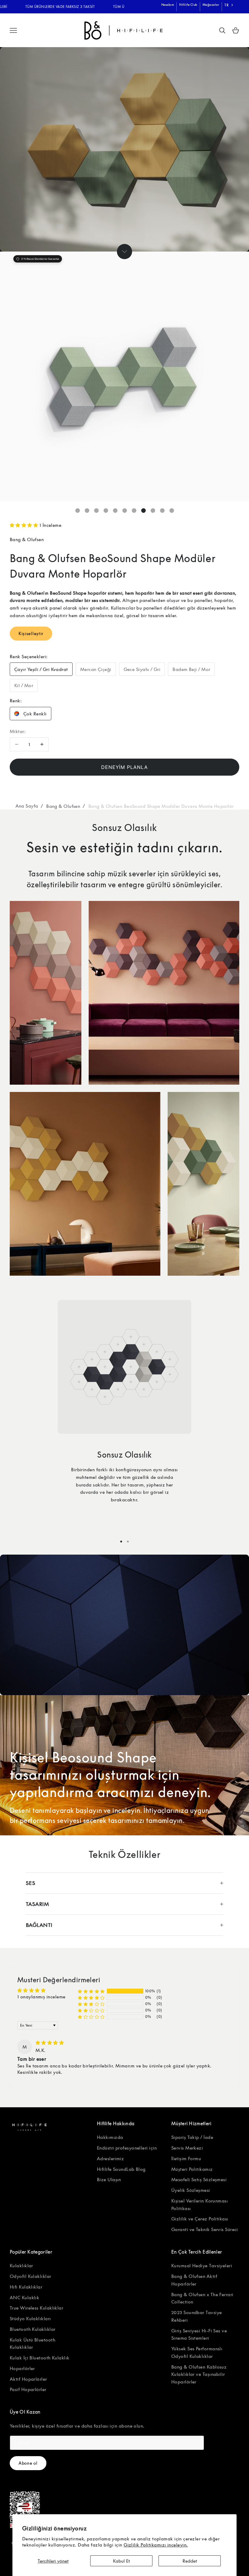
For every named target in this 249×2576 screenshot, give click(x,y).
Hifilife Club (188, 5)
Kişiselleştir (31, 633)
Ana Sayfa (27, 806)
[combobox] (229, 5)
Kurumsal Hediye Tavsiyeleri (202, 2265)
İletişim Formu (186, 2158)
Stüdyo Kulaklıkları (30, 2318)
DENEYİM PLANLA (124, 767)
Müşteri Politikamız (192, 2169)
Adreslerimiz (110, 2158)
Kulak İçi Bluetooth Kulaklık (40, 2358)
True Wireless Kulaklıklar (36, 2308)
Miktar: (18, 731)
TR (226, 5)
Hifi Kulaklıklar (26, 2287)
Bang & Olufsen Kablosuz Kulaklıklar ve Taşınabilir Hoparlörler (199, 2374)
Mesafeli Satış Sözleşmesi (199, 2179)
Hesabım (168, 5)
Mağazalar (211, 5)
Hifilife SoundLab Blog (121, 2169)
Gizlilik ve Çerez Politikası (200, 2219)
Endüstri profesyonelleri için (127, 2148)
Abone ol (28, 2463)
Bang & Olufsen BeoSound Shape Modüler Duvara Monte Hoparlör (161, 806)
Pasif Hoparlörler (28, 2389)
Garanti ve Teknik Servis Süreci (205, 2229)
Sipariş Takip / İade (192, 2137)
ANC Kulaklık (24, 2297)
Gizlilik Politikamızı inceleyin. (156, 2545)
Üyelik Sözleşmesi (191, 2190)
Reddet (190, 2561)
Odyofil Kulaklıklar (31, 2276)
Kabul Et (121, 2561)
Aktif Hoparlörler (28, 2379)
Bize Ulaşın (109, 2179)
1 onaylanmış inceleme (41, 1997)
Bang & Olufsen (27, 539)
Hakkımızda (110, 2137)
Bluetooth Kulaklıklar (32, 2329)
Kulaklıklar (21, 2265)
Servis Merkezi (187, 2148)
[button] (25, 525)
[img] (50, 2042)
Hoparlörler (22, 2368)
